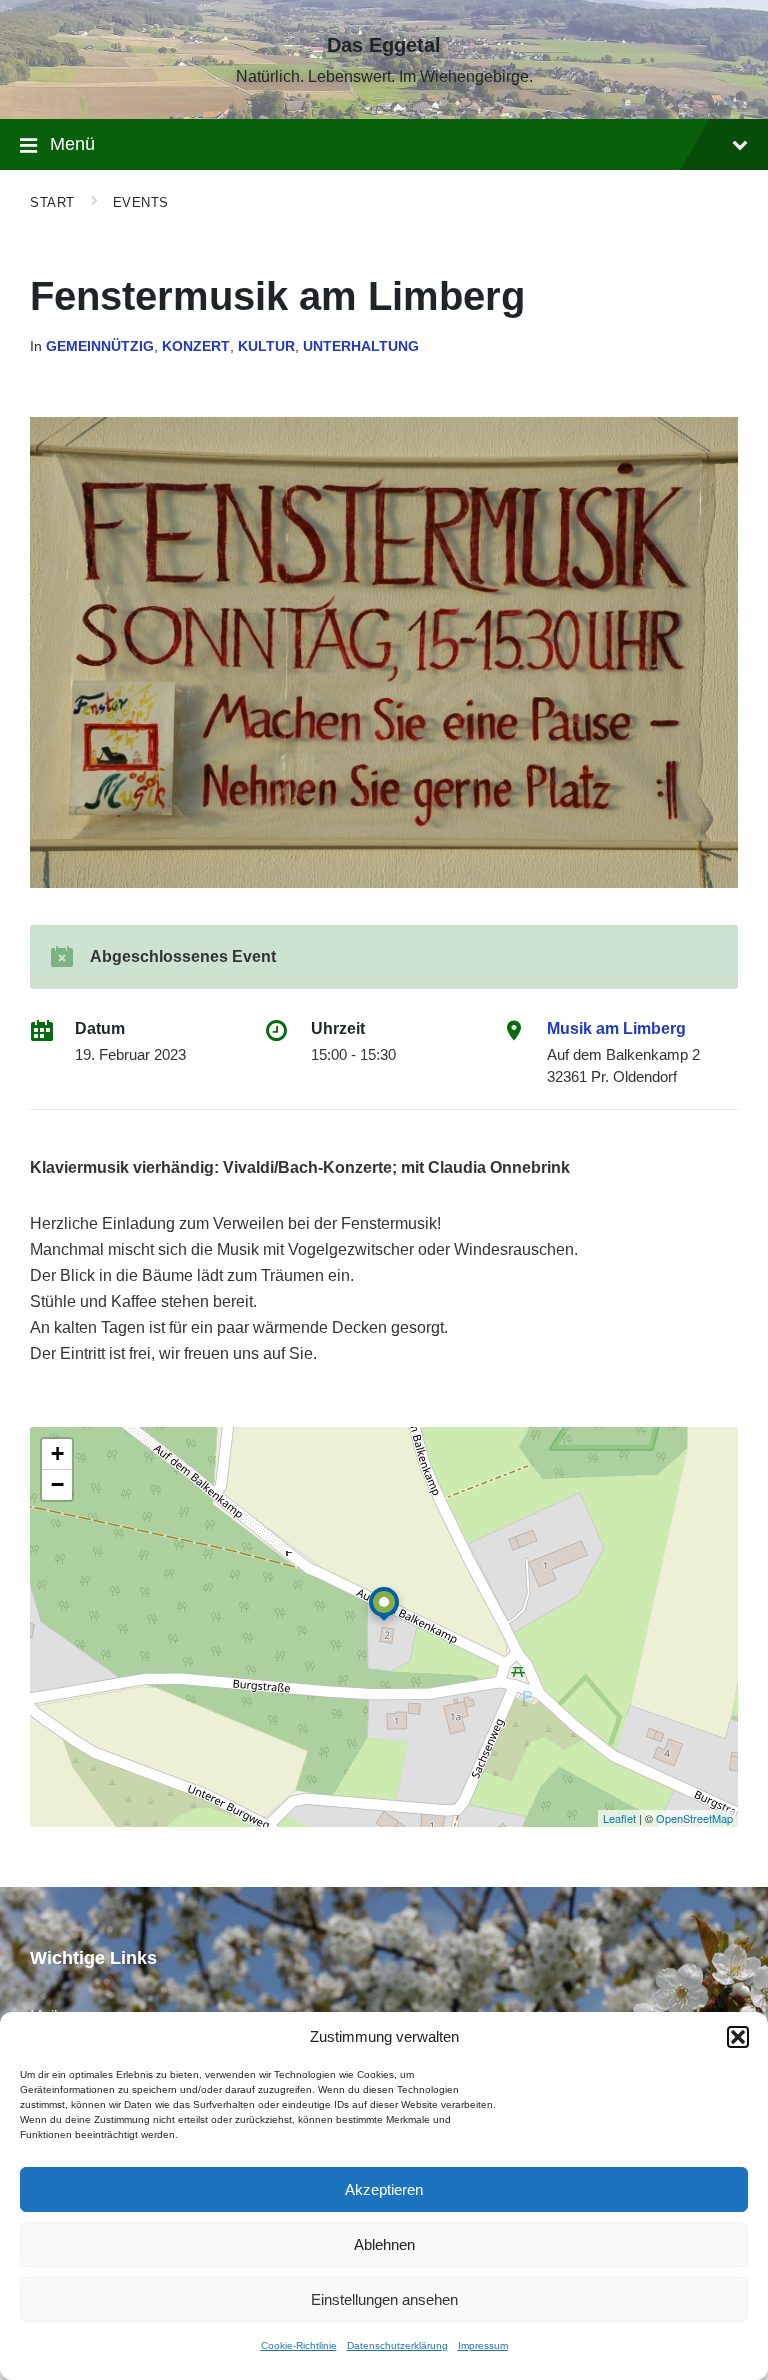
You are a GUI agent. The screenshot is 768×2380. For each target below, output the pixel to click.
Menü (72, 144)
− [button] (57, 1484)
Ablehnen (384, 2244)
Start (52, 202)
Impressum (483, 2345)
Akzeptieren (384, 2189)
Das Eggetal (384, 45)
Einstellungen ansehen (384, 2299)
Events (141, 202)
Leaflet (619, 1818)
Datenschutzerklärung (397, 2345)
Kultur (266, 346)
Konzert (196, 346)
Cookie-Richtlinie (299, 2345)
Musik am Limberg (616, 1028)
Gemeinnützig (100, 346)
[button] (738, 2037)
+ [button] (57, 1453)
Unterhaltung (361, 346)
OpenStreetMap (694, 1818)
